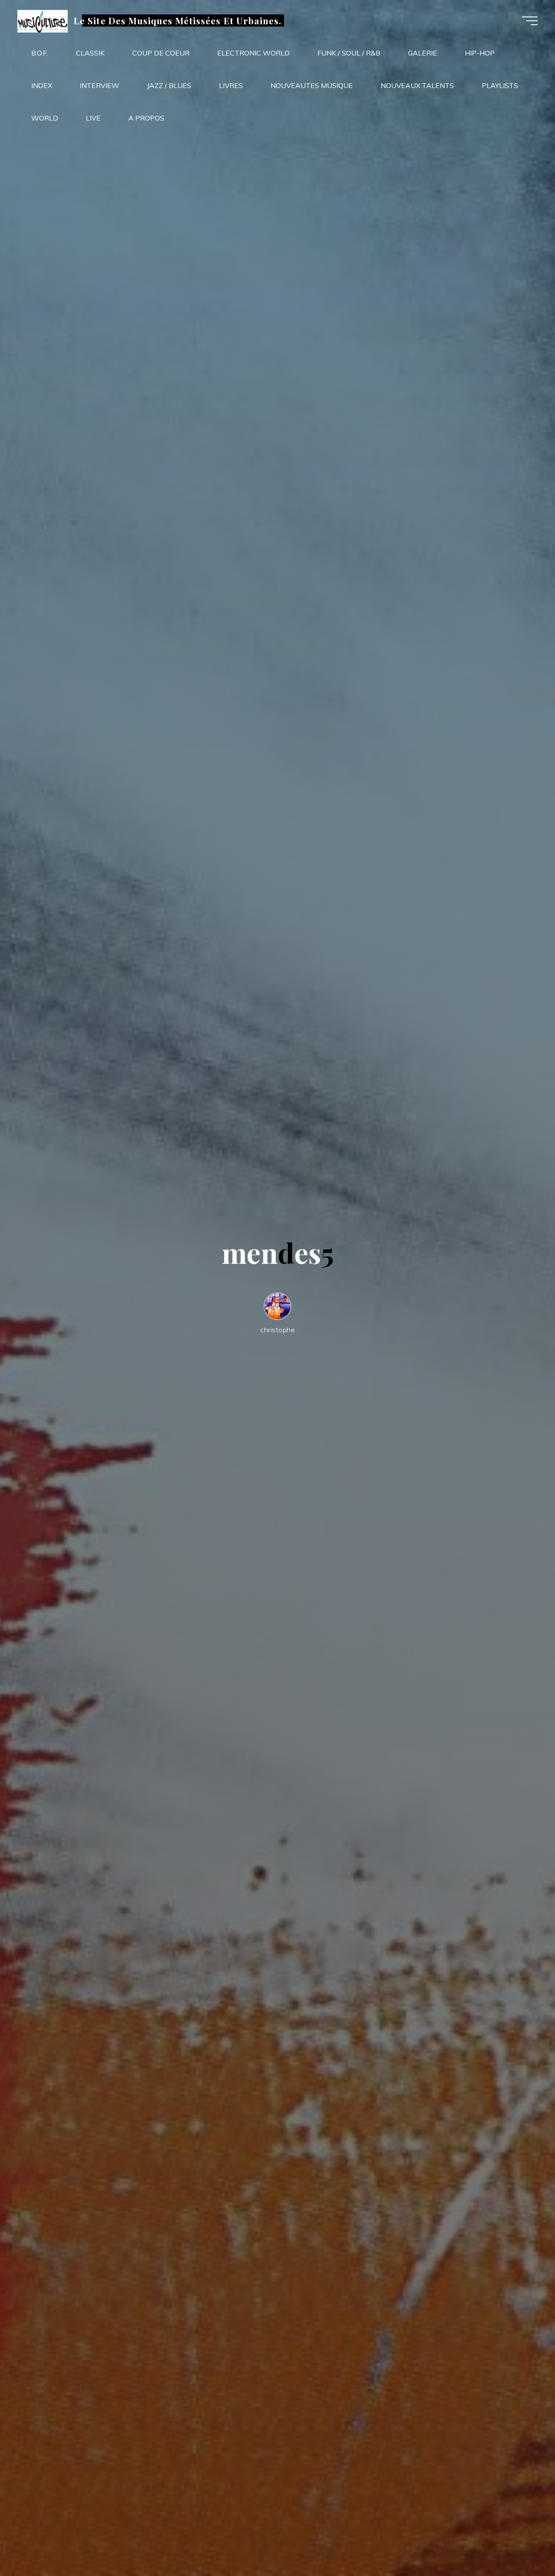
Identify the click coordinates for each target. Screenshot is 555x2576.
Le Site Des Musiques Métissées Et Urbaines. (178, 20)
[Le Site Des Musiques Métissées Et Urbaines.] (42, 20)
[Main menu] (530, 21)
